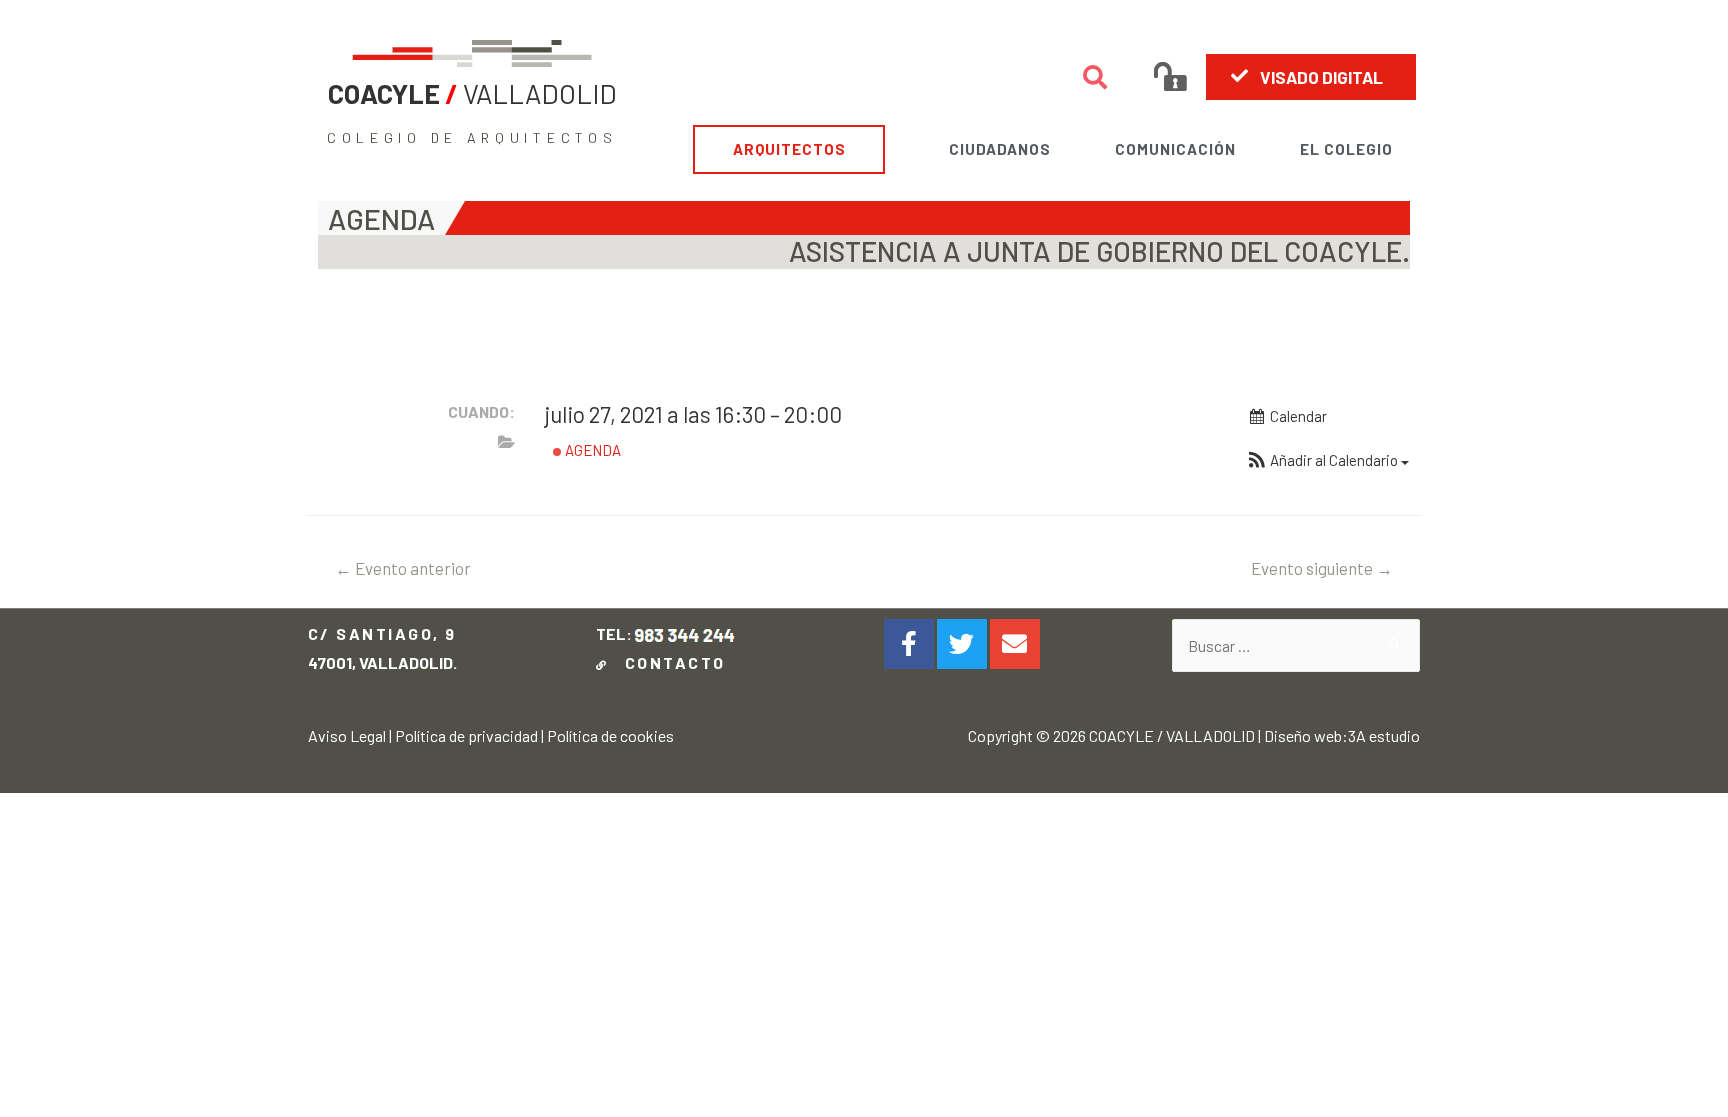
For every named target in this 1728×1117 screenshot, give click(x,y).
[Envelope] (1015, 644)
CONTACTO (669, 662)
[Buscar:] (1296, 645)
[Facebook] (909, 644)
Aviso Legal (347, 735)
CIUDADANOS (1000, 149)
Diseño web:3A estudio (1342, 735)
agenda (591, 450)
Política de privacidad (466, 735)
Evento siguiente (1322, 568)
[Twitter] (962, 644)
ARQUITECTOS (789, 149)
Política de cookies (610, 735)
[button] (1311, 77)
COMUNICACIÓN (1175, 149)
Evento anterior (403, 568)
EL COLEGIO (1346, 149)
